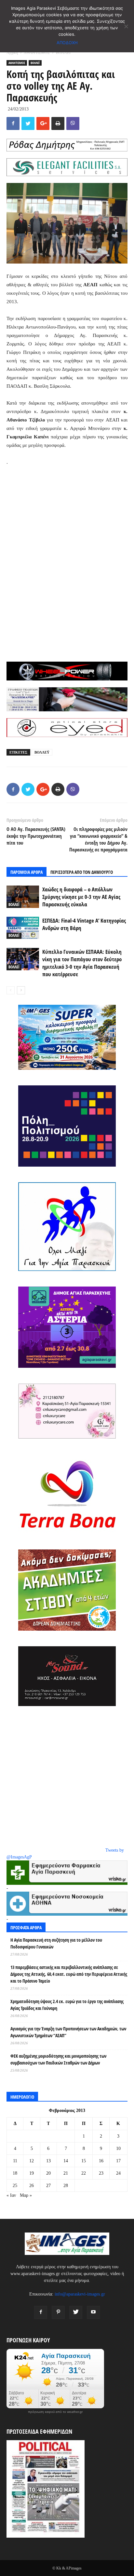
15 (84, 2161)
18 (15, 2173)
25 (15, 2186)
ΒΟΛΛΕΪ (63, 53)
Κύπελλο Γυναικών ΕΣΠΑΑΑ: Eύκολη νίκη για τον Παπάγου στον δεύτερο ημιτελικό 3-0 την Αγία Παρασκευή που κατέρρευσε (82, 963)
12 (32, 2161)
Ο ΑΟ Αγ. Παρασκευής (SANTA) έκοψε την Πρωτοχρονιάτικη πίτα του (36, 836)
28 (66, 2186)
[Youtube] (93, 2312)
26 (32, 2186)
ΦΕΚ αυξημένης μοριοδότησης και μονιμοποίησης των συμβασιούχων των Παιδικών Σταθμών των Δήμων (58, 2059)
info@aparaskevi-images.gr (80, 2294)
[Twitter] (76, 2312)
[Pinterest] (58, 2312)
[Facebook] (41, 2312)
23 (101, 2173)
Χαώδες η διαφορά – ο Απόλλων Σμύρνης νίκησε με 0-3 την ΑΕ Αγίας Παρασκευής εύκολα (81, 897)
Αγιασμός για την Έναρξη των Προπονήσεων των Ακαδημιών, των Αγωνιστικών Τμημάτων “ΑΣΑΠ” (68, 2032)
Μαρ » (26, 2195)
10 (118, 2149)
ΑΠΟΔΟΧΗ (67, 43)
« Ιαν (11, 2195)
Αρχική (12, 53)
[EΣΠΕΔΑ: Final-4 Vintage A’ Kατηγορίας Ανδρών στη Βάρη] (23, 928)
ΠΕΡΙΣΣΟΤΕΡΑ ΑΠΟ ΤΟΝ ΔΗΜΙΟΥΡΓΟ (82, 872)
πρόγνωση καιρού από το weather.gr (55, 2412)
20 (48, 2173)
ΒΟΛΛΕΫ (42, 752)
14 (66, 2161)
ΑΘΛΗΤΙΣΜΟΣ (37, 53)
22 (84, 2173)
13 (48, 2161)
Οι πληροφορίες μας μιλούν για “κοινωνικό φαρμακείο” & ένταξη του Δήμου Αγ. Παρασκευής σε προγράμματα (98, 839)
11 (15, 2161)
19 (32, 2173)
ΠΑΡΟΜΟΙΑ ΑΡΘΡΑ (27, 872)
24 (118, 2173)
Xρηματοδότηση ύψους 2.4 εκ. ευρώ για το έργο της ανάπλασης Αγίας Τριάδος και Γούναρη (67, 2005)
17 (118, 2161)
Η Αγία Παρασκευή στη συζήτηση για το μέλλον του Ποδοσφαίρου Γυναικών (56, 1943)
